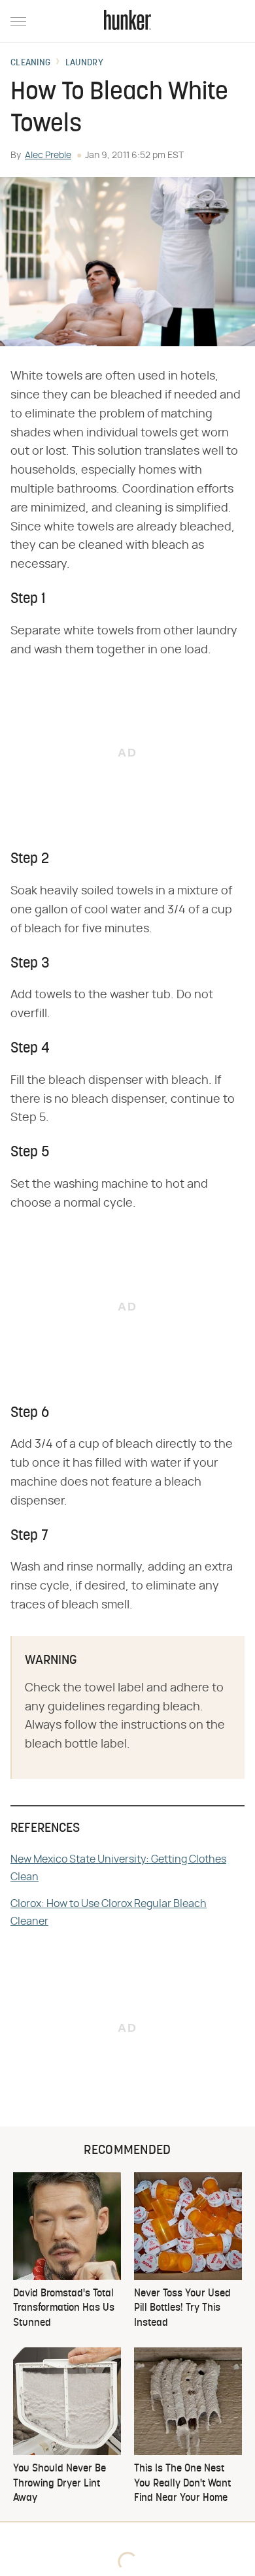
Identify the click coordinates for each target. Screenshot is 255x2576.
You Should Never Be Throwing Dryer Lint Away (59, 2484)
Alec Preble (48, 155)
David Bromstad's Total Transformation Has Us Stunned (64, 2308)
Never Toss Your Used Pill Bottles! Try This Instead (182, 2308)
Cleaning (30, 63)
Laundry (84, 63)
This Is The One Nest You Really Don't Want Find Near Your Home (182, 2484)
